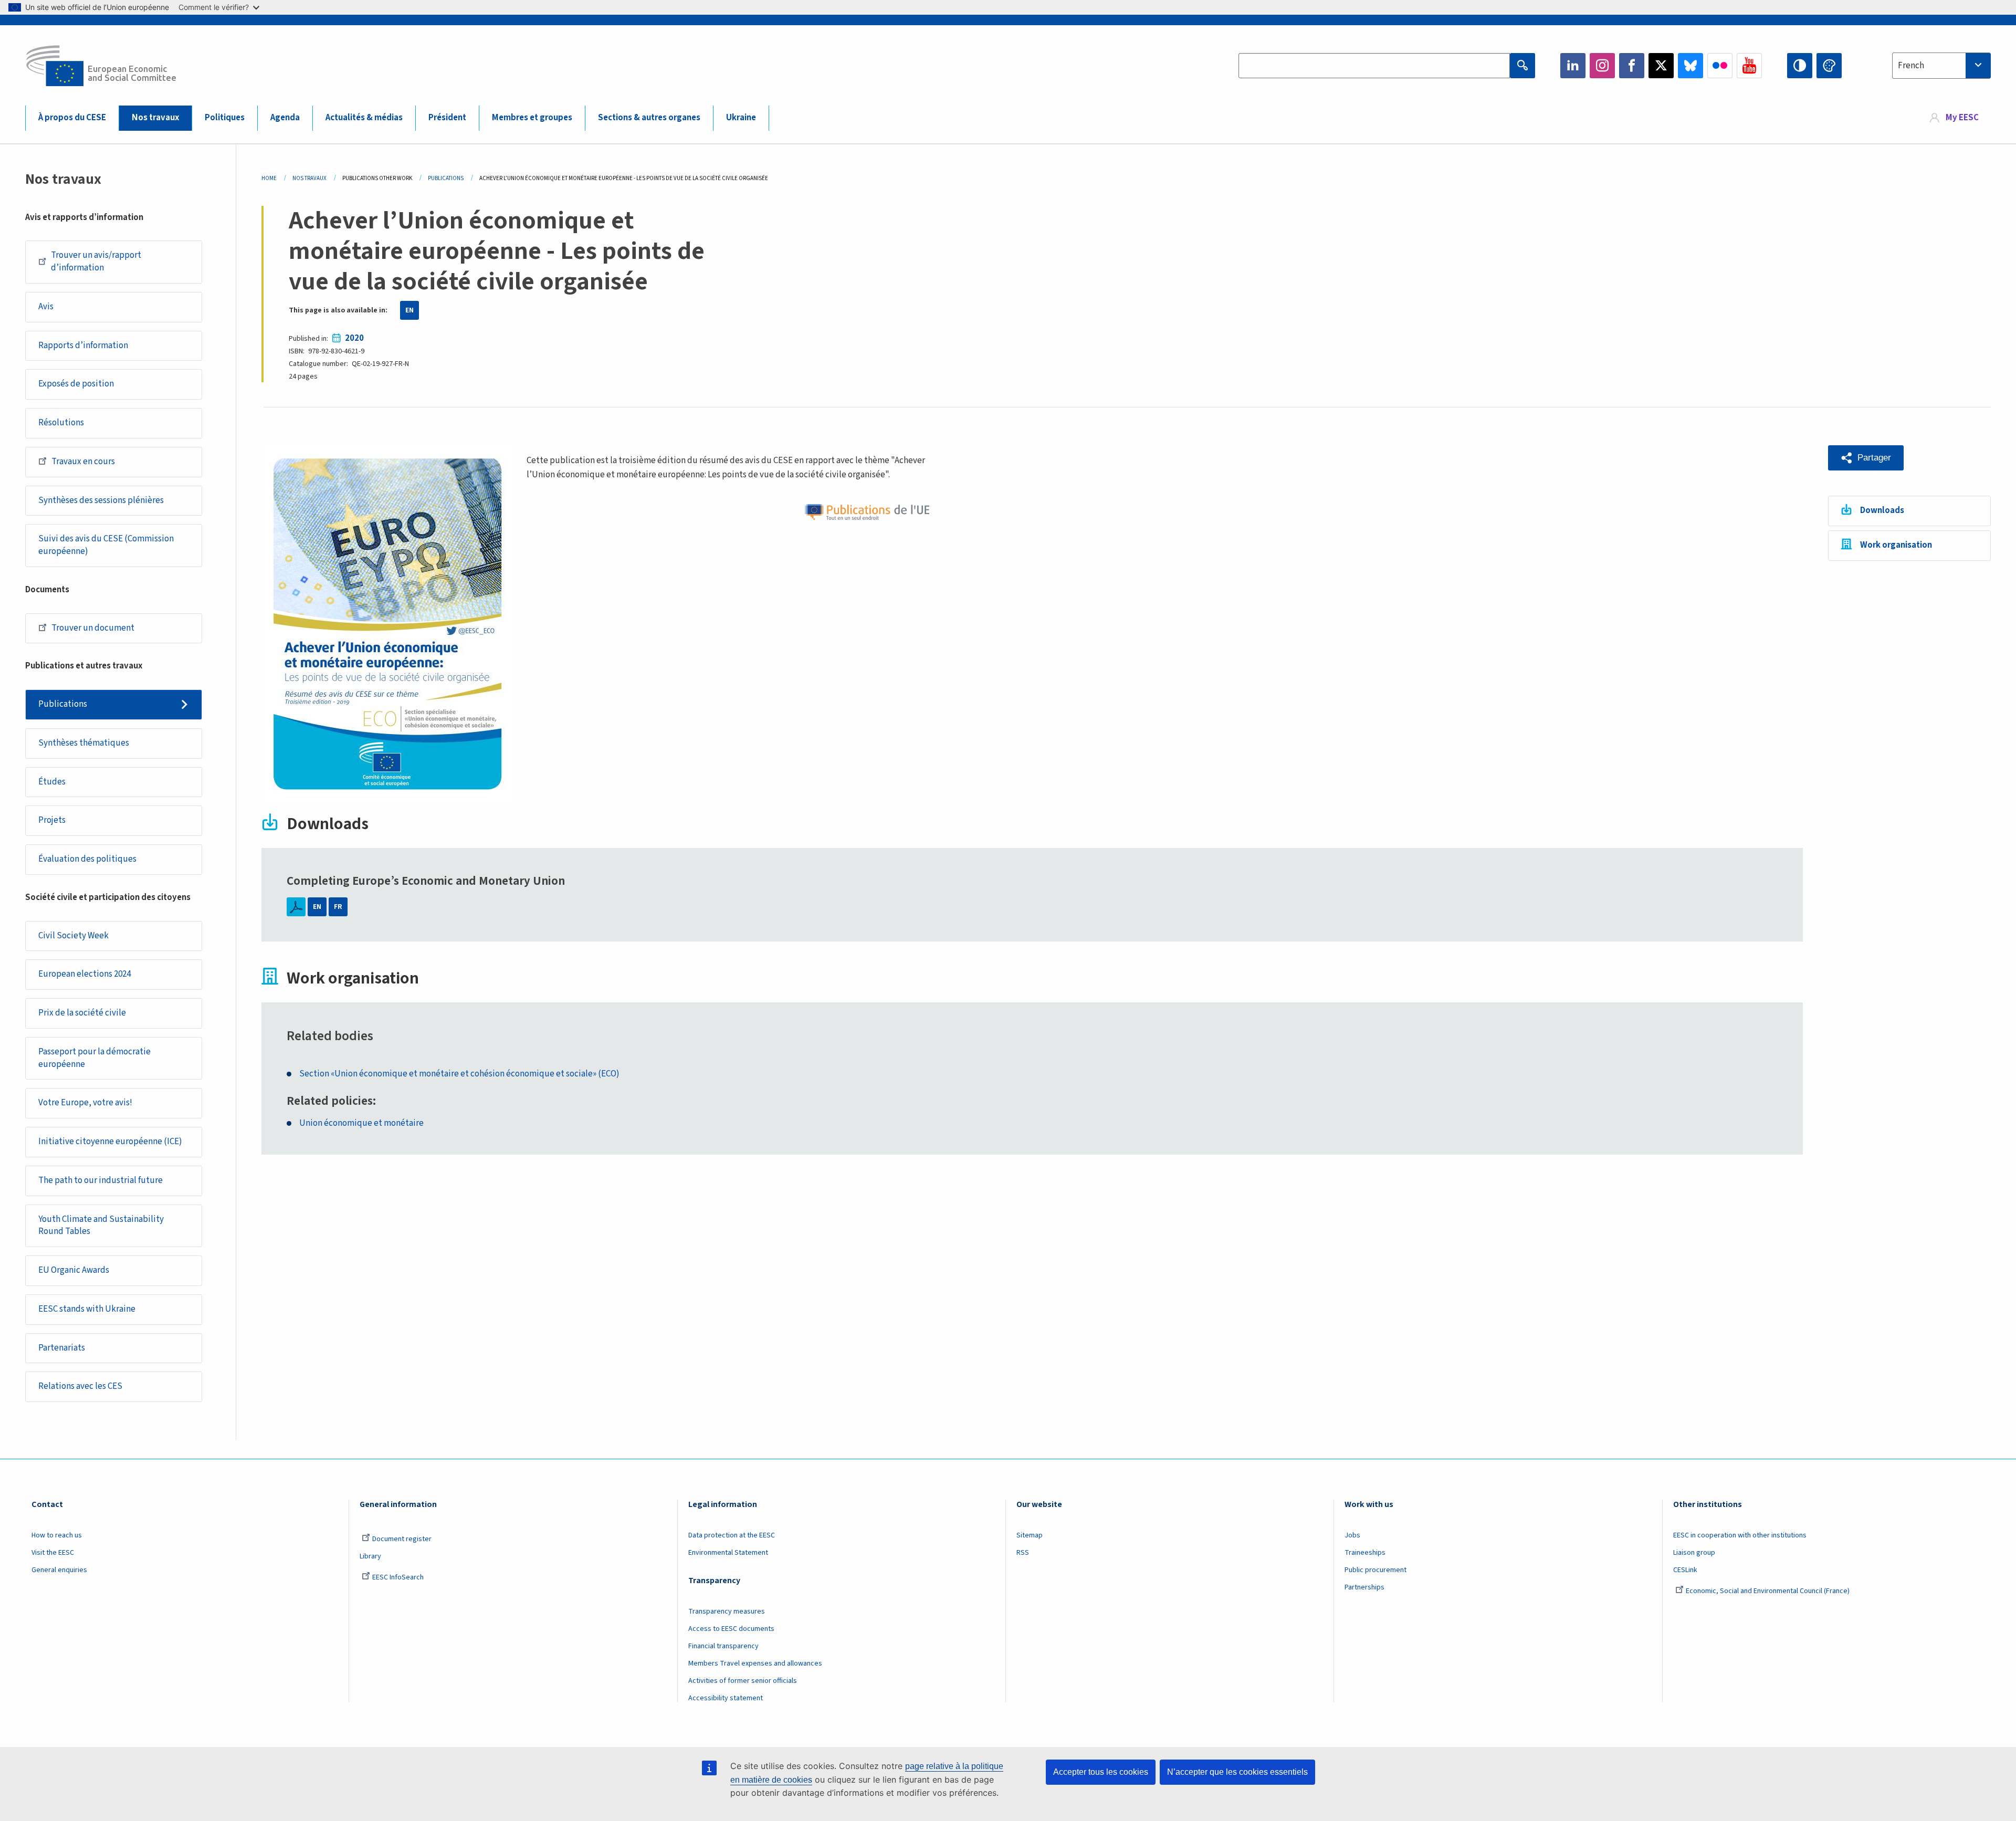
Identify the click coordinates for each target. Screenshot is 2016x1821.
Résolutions (61, 423)
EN (409, 310)
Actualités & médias (364, 118)
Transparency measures (727, 1611)
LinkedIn (1573, 66)
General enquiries (59, 1570)
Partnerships (1364, 1587)
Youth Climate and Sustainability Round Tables (101, 1226)
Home (269, 178)
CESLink (1685, 1570)
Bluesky (1690, 66)
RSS (1023, 1553)
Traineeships (1365, 1553)
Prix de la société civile (82, 1013)
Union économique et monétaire (361, 1123)
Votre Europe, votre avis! (85, 1103)
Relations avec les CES (80, 1386)
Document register (402, 1539)
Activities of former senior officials (743, 1681)
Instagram (1602, 66)
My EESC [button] (1962, 118)
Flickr (1720, 66)
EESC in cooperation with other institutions (1740, 1535)
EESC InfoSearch (398, 1577)
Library (370, 1556)
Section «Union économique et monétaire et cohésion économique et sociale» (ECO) (459, 1074)
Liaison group (1694, 1553)
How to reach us (57, 1535)
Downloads (1882, 510)
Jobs (1352, 1535)
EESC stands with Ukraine (87, 1309)
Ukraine (741, 118)
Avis (46, 307)
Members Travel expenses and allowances (755, 1663)
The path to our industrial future (101, 1180)
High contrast (1800, 66)
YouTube (1749, 66)
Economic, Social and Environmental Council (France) (1768, 1591)
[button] (1866, 458)
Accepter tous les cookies (1101, 1772)
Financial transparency (723, 1646)
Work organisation (1896, 545)
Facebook (1632, 66)
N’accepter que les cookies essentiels (1237, 1772)
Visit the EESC (53, 1553)
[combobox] (1941, 66)
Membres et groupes (532, 118)
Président (447, 118)
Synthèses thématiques (84, 743)
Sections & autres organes (649, 118)
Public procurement (1375, 1570)
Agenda (285, 118)
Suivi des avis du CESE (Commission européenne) (106, 545)
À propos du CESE (72, 118)
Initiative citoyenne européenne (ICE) (110, 1142)
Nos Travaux (309, 178)
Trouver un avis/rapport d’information (96, 261)
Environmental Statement (728, 1553)
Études (52, 782)
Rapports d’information (83, 346)
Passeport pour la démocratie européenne (94, 1058)
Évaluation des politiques (87, 859)
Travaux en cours (83, 462)
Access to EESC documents (731, 1629)
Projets (52, 820)
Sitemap (1030, 1535)
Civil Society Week (73, 936)
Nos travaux (155, 118)
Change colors (1829, 66)
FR (338, 907)
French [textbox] (1911, 66)
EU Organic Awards (74, 1270)
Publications (63, 704)
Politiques (225, 118)
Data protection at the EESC (732, 1535)
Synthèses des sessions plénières (101, 500)
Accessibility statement (726, 1698)
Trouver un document (93, 628)
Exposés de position (76, 384)
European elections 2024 (85, 974)
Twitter (1661, 66)
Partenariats (62, 1348)
